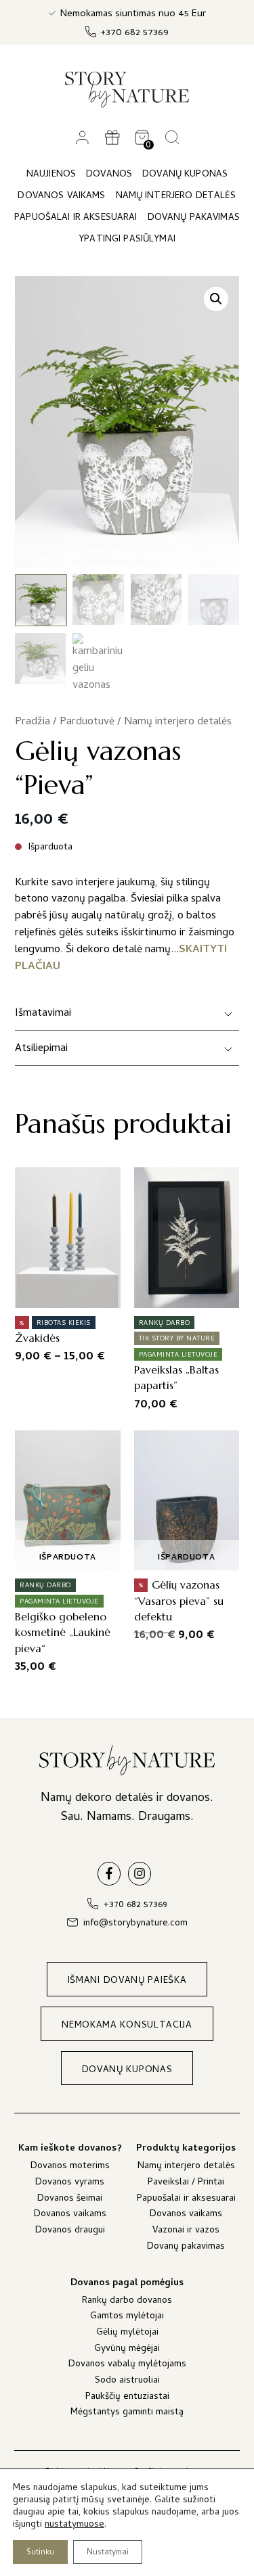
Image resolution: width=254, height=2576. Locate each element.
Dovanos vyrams (70, 2183)
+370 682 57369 (134, 33)
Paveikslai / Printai (186, 2183)
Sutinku (40, 2553)
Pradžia (33, 722)
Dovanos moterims (70, 2167)
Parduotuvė (87, 722)
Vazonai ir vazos (186, 2231)
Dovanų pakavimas (186, 2248)
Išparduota (68, 1558)
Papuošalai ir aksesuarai (186, 2200)
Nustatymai (108, 2553)
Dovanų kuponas (185, 175)
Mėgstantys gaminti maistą (127, 2413)
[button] (216, 299)
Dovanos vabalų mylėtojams (127, 2365)
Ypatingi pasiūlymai (127, 240)
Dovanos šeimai (70, 2200)
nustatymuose (75, 2525)
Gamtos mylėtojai (127, 2317)
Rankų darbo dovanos (127, 2302)
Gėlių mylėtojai (127, 2334)
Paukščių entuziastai (127, 2398)
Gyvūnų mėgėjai (127, 2350)
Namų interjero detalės (178, 722)
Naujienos (51, 175)
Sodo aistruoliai (127, 2382)
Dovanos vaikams (70, 2215)
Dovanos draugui (70, 2231)
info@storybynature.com (135, 1924)
